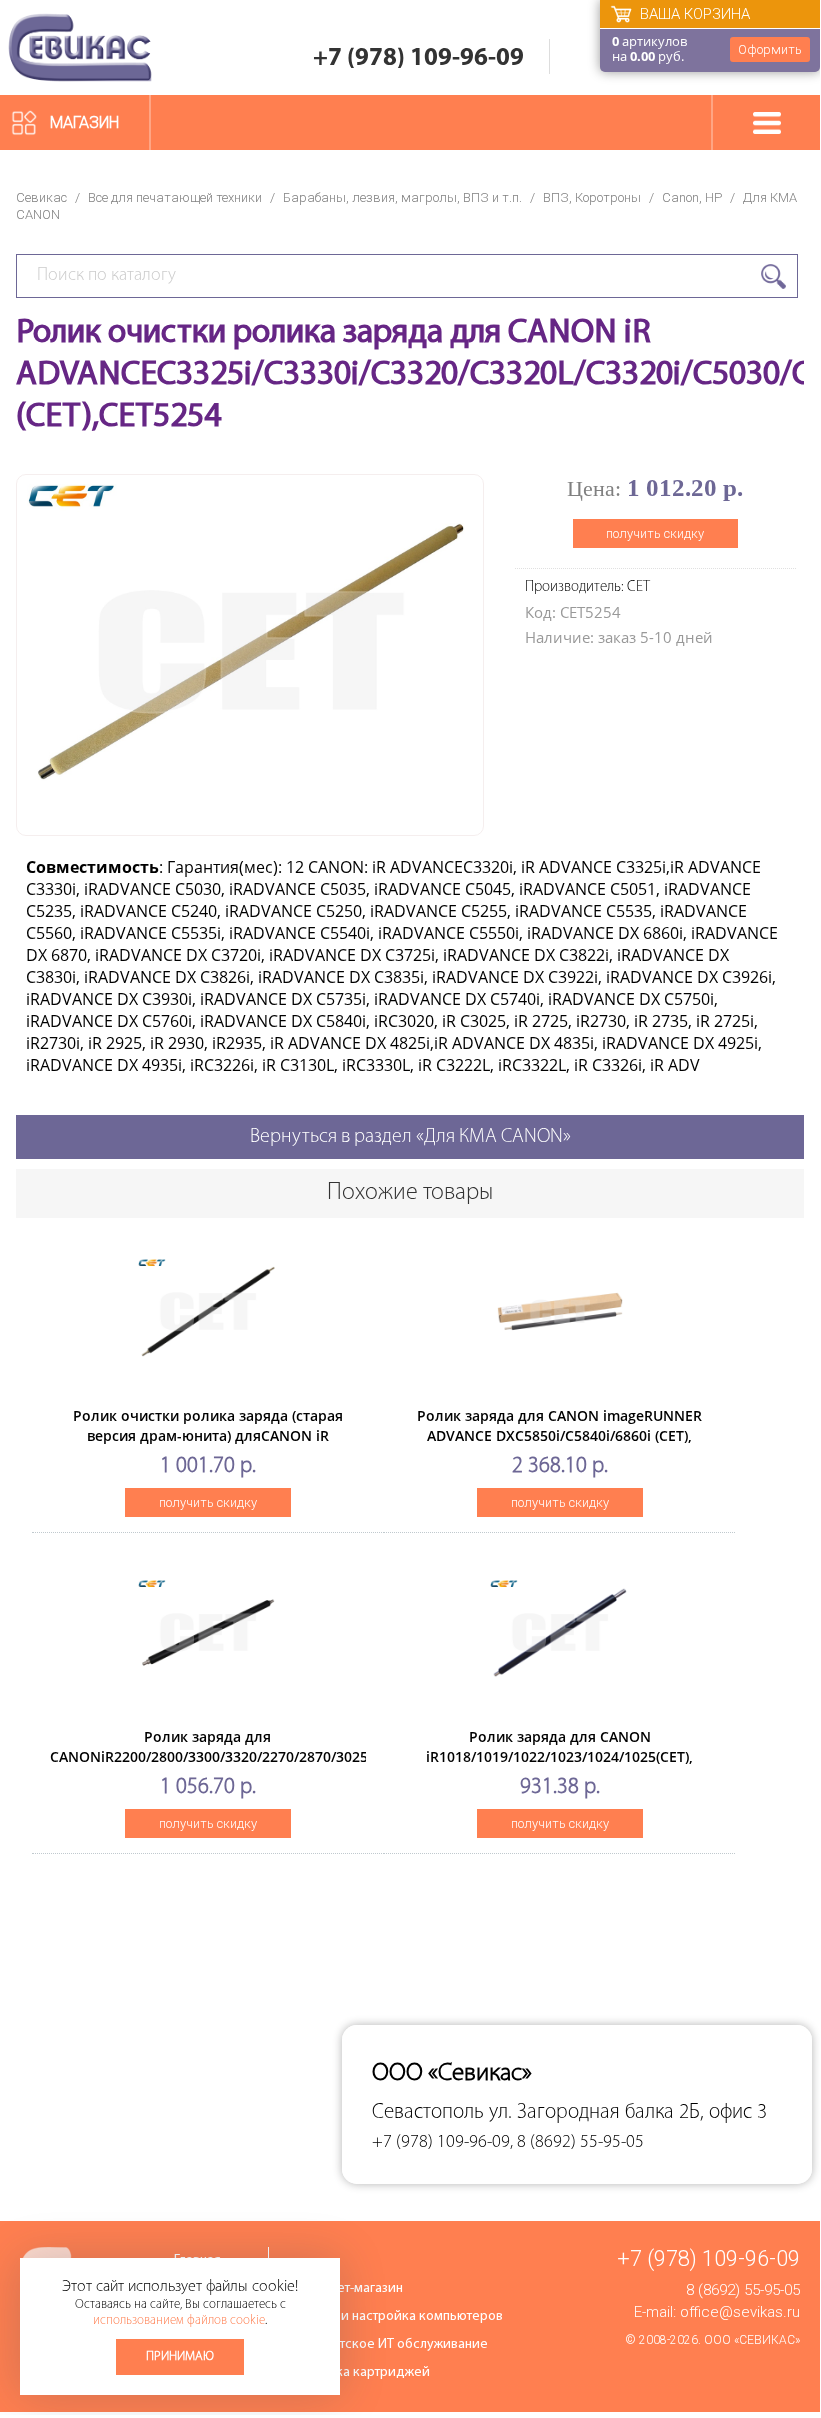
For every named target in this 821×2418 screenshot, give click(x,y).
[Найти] (773, 276)
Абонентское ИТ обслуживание (390, 2344)
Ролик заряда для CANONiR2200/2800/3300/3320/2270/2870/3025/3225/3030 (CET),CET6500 (246, 1756)
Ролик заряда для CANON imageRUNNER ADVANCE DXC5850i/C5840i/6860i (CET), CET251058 (559, 1435)
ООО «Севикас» (752, 2340)
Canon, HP (692, 197)
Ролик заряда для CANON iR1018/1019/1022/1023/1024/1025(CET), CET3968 (559, 1756)
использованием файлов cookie (179, 2320)
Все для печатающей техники (175, 197)
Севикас (41, 197)
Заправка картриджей (361, 2372)
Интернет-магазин (348, 2288)
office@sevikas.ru (740, 2312)
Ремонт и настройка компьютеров (398, 2316)
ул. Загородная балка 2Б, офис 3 (628, 2112)
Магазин (84, 122)
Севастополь (428, 2112)
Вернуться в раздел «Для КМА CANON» (410, 1137)
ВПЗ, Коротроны (592, 197)
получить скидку (655, 533)
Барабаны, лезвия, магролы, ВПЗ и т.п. (402, 197)
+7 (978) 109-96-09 (418, 58)
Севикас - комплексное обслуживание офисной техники (80, 47)
